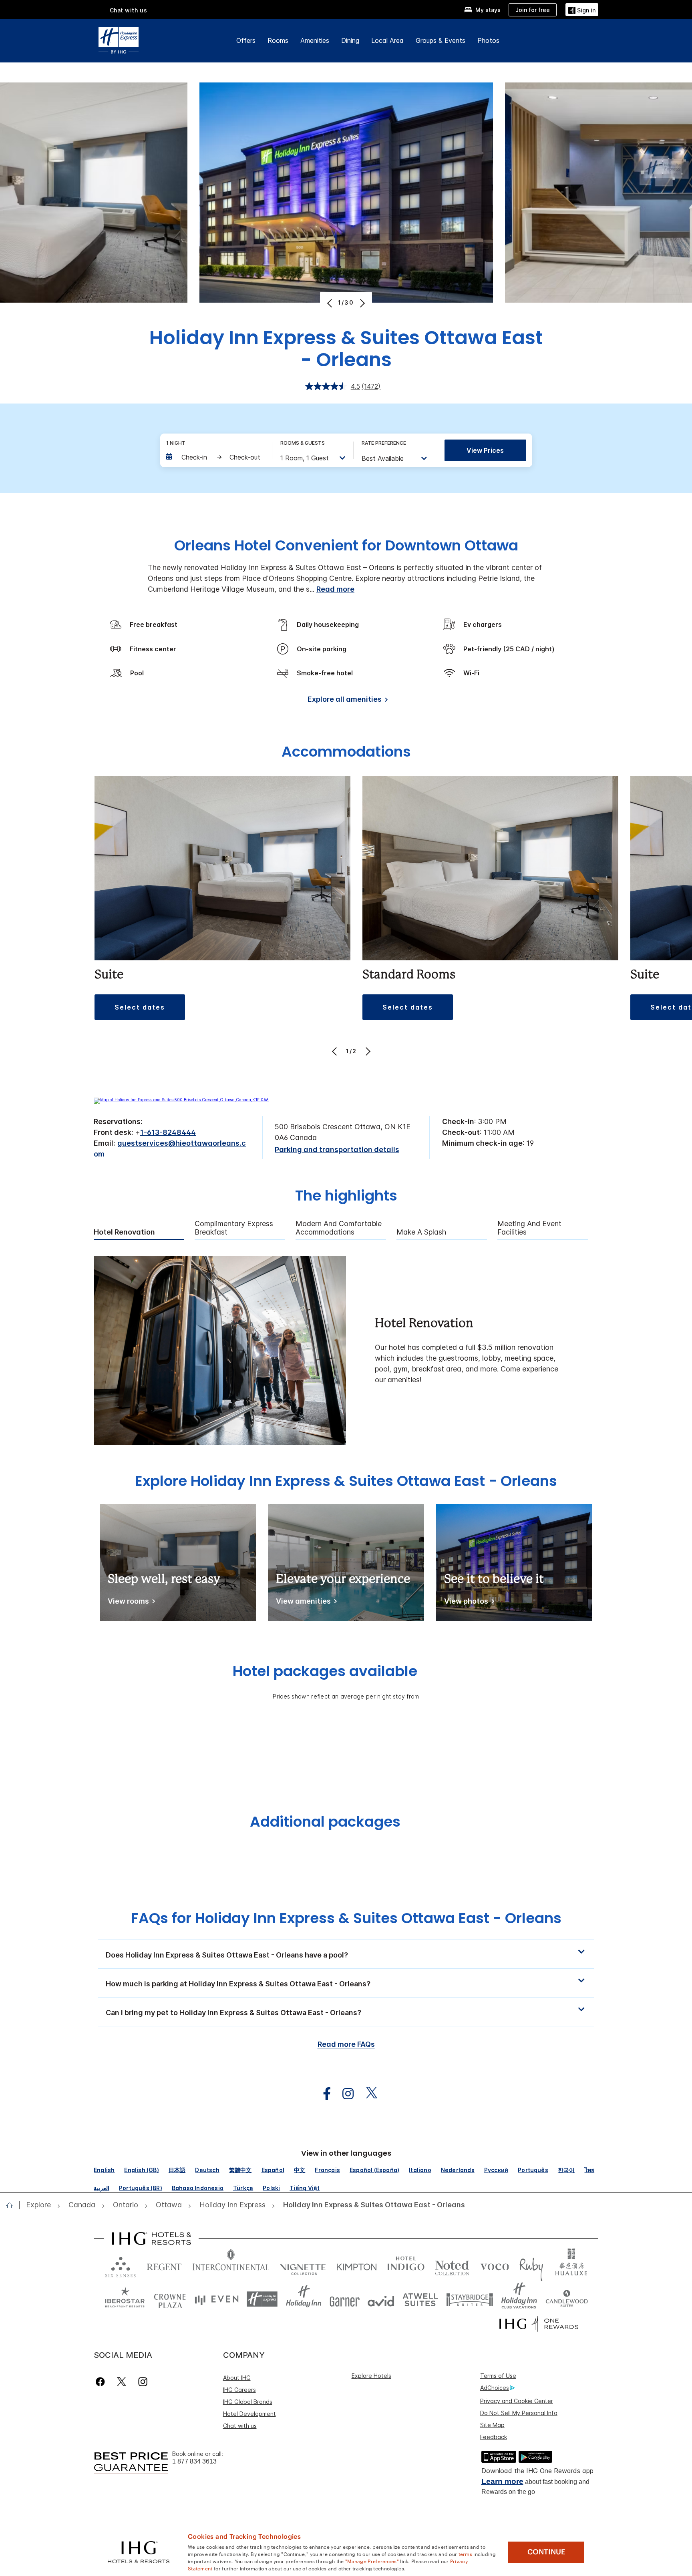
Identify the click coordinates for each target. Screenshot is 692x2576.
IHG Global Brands (248, 2402)
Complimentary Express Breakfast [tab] (234, 1228)
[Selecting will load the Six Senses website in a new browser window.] (121, 2265)
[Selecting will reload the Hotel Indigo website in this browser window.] (406, 2265)
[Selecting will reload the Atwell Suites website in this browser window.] (420, 2299)
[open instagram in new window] (344, 2094)
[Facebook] (102, 2382)
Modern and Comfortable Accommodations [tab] (339, 1228)
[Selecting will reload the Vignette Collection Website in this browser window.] (303, 2265)
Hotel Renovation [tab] (124, 1232)
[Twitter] (122, 2382)
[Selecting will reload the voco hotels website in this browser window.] (495, 2265)
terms (466, 2554)
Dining (350, 40)
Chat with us (240, 2426)
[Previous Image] (331, 303)
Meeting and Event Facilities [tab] (529, 1228)
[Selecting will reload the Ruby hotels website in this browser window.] (531, 2265)
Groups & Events (441, 40)
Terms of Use (498, 2376)
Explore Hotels (371, 2376)
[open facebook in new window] (323, 2094)
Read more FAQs (346, 2044)
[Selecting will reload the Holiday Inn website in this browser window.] (304, 2299)
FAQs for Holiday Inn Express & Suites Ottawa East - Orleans (346, 1918)
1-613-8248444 (168, 1132)
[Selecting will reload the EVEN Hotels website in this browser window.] (217, 2299)
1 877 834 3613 (194, 2461)
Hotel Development (249, 2414)
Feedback (494, 2437)
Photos (488, 40)
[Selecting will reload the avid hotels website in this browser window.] (381, 2299)
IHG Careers (239, 2390)
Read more (335, 589)
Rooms (278, 40)
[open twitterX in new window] (367, 2094)
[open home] (13, 2205)
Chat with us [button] (129, 10)
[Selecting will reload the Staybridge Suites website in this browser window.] (470, 2299)
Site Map (492, 2425)
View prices (485, 450)
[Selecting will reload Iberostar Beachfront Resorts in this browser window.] (125, 2299)
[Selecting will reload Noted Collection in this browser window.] (452, 2265)
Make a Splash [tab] (421, 1232)
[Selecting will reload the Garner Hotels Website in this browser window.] (345, 2299)
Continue (546, 2552)
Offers (246, 40)
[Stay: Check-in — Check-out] (215, 457)
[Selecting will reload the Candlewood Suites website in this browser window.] (566, 2299)
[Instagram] (143, 2382)
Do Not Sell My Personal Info (519, 2413)
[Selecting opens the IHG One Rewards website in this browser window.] (539, 2324)
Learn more (502, 2481)
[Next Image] (361, 303)
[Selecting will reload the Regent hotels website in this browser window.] (164, 2265)
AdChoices (495, 2388)
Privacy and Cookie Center (517, 2401)
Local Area (387, 40)
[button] (582, 9)
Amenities (315, 40)
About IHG (237, 2378)
